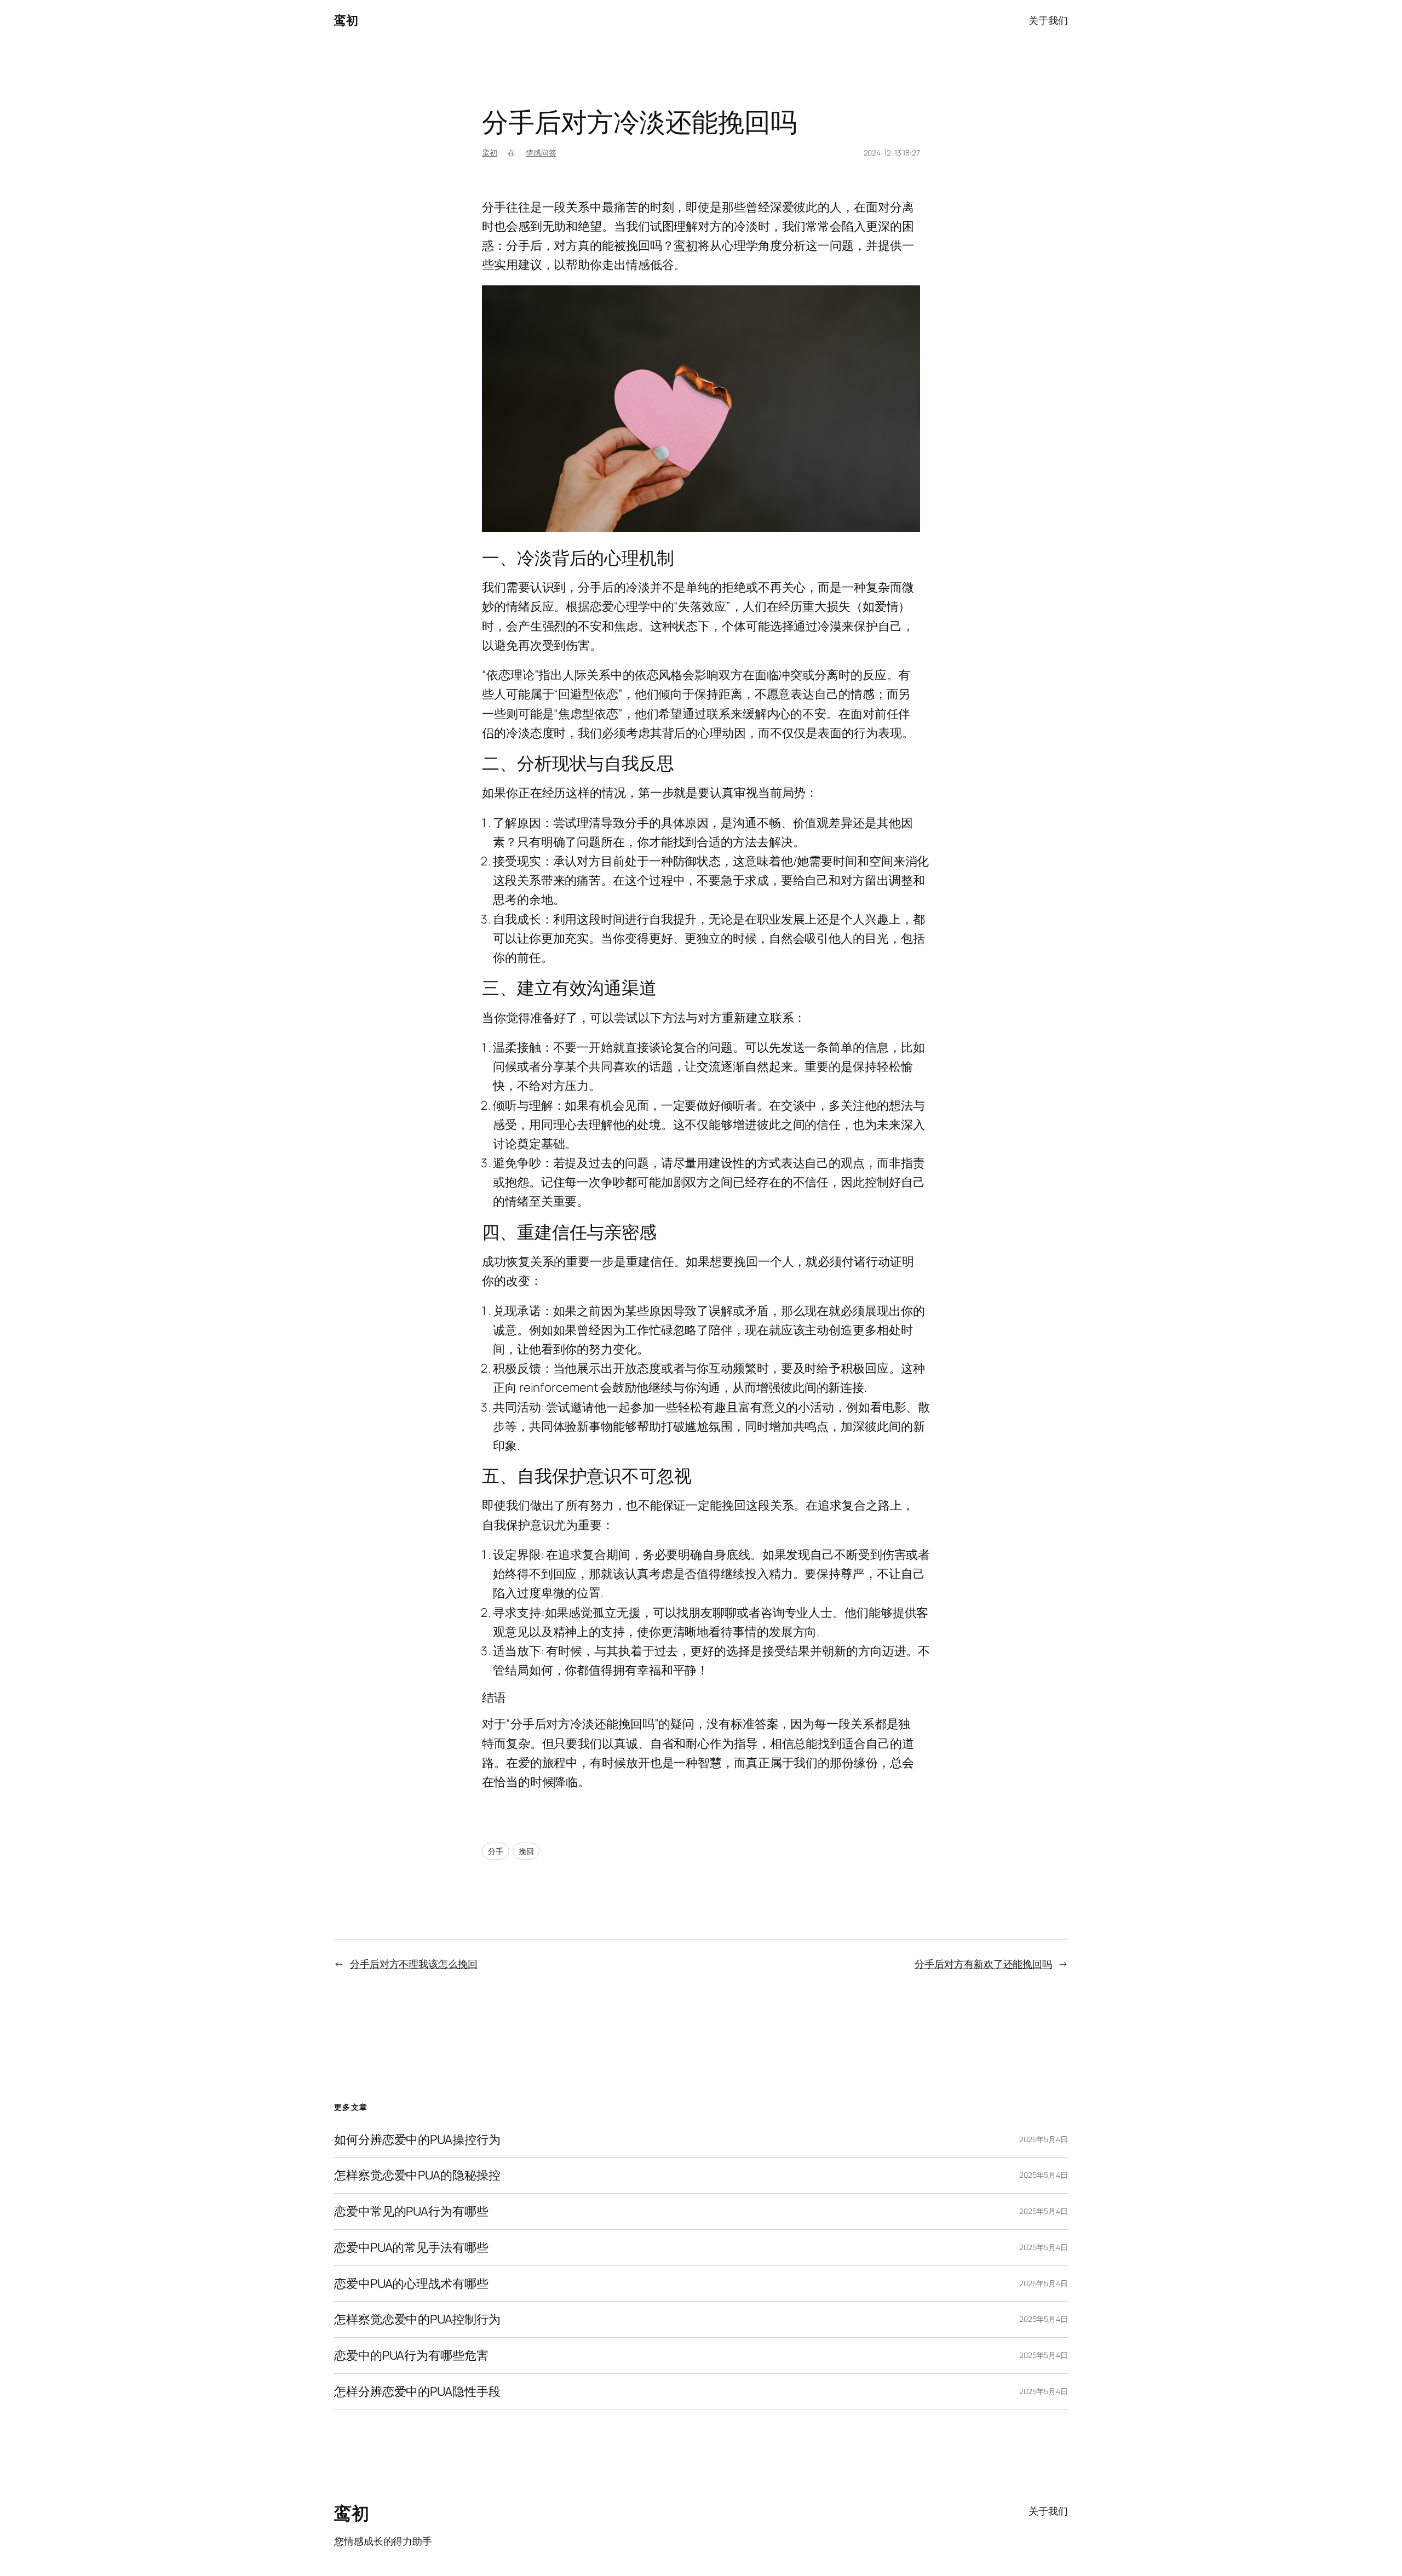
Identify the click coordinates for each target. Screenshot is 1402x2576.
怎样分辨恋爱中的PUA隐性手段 (417, 2392)
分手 (496, 1851)
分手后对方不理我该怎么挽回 (414, 1964)
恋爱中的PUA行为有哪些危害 (411, 2356)
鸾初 (346, 20)
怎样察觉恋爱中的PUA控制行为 (417, 2319)
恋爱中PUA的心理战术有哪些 (411, 2284)
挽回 (526, 1851)
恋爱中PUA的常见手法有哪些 (411, 2248)
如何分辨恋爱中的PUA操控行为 (417, 2140)
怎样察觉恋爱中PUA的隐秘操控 (417, 2175)
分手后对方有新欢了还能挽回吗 (983, 1964)
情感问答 (541, 153)
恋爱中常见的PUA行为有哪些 (411, 2211)
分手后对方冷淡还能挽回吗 (639, 122)
